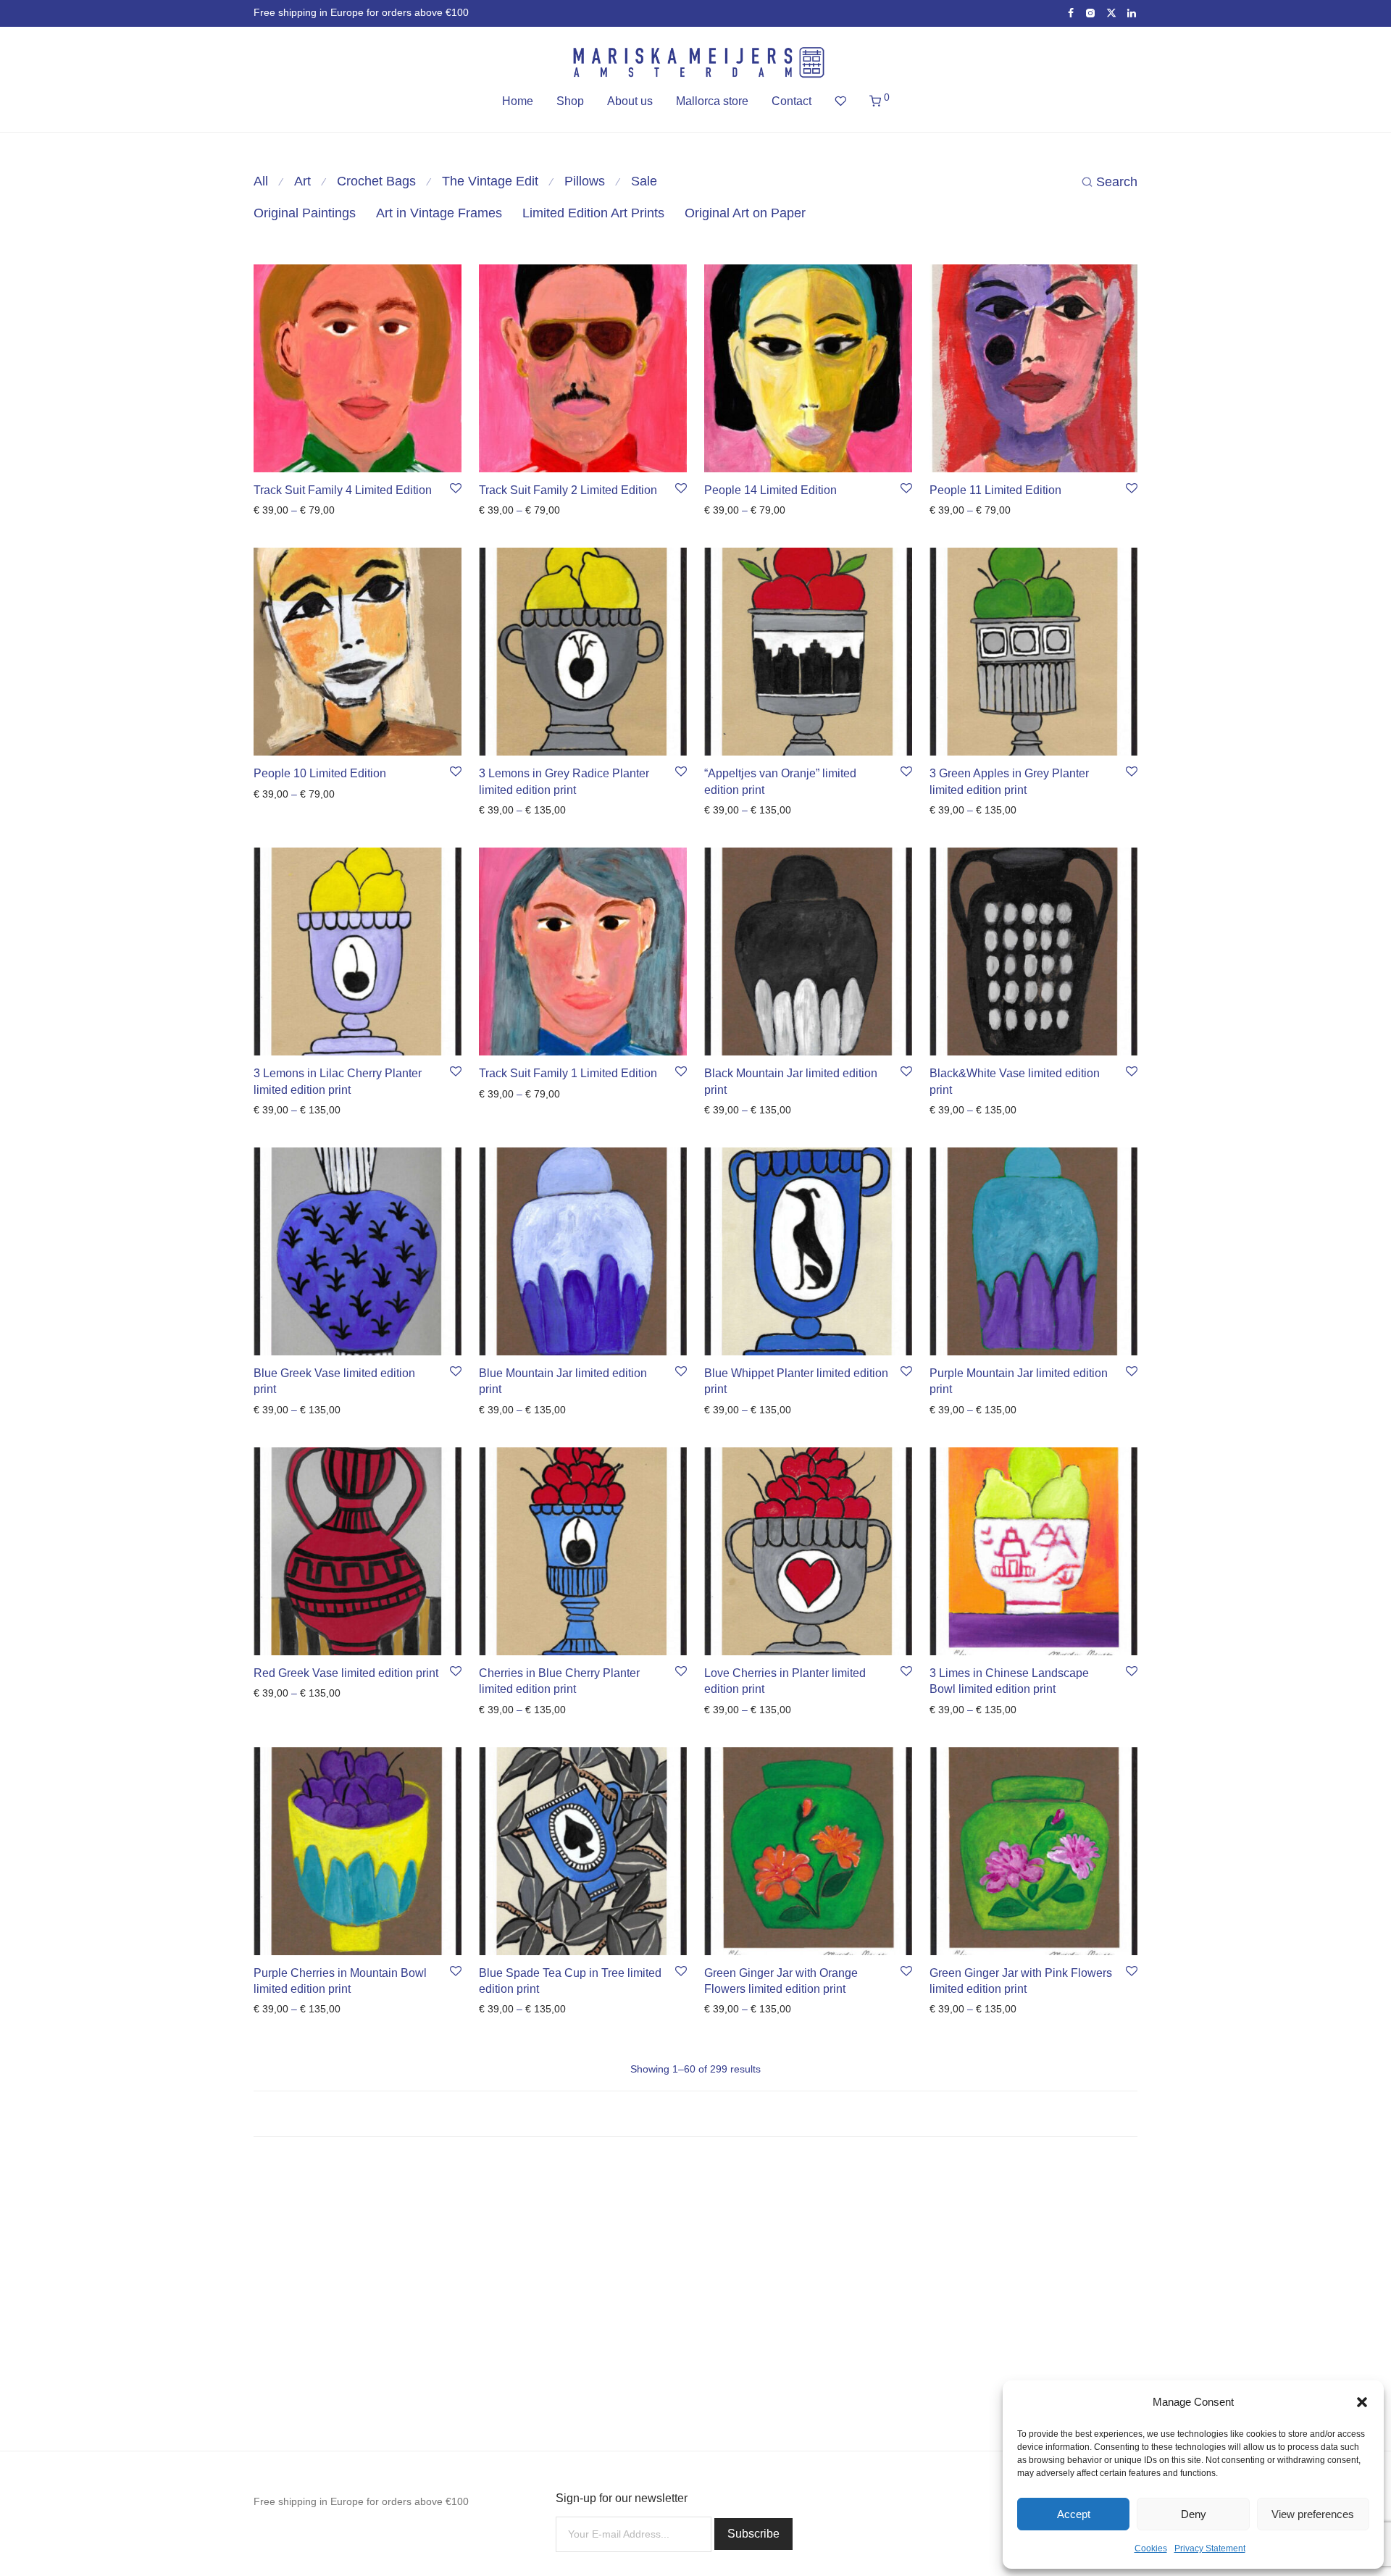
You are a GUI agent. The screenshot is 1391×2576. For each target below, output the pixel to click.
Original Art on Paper (745, 213)
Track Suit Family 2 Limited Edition (568, 490)
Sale (644, 181)
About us (630, 101)
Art (302, 181)
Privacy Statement (1210, 2548)
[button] (1362, 2402)
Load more (695, 2114)
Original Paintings (305, 213)
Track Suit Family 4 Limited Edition (343, 490)
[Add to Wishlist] (456, 489)
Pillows (585, 181)
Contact (791, 101)
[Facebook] (1071, 12)
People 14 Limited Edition (770, 490)
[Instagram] (1090, 12)
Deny (1194, 2514)
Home (518, 101)
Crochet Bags (376, 181)
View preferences (1313, 2514)
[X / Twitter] (1111, 12)
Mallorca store (712, 101)
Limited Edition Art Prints (593, 213)
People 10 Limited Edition (320, 773)
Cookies (1151, 2548)
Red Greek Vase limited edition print (346, 1673)
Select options (281, 510)
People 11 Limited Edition (995, 490)
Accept (1074, 2514)
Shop (570, 101)
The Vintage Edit (490, 181)
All (261, 181)
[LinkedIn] (1132, 12)
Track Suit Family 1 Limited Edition (568, 1073)
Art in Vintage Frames (439, 213)
